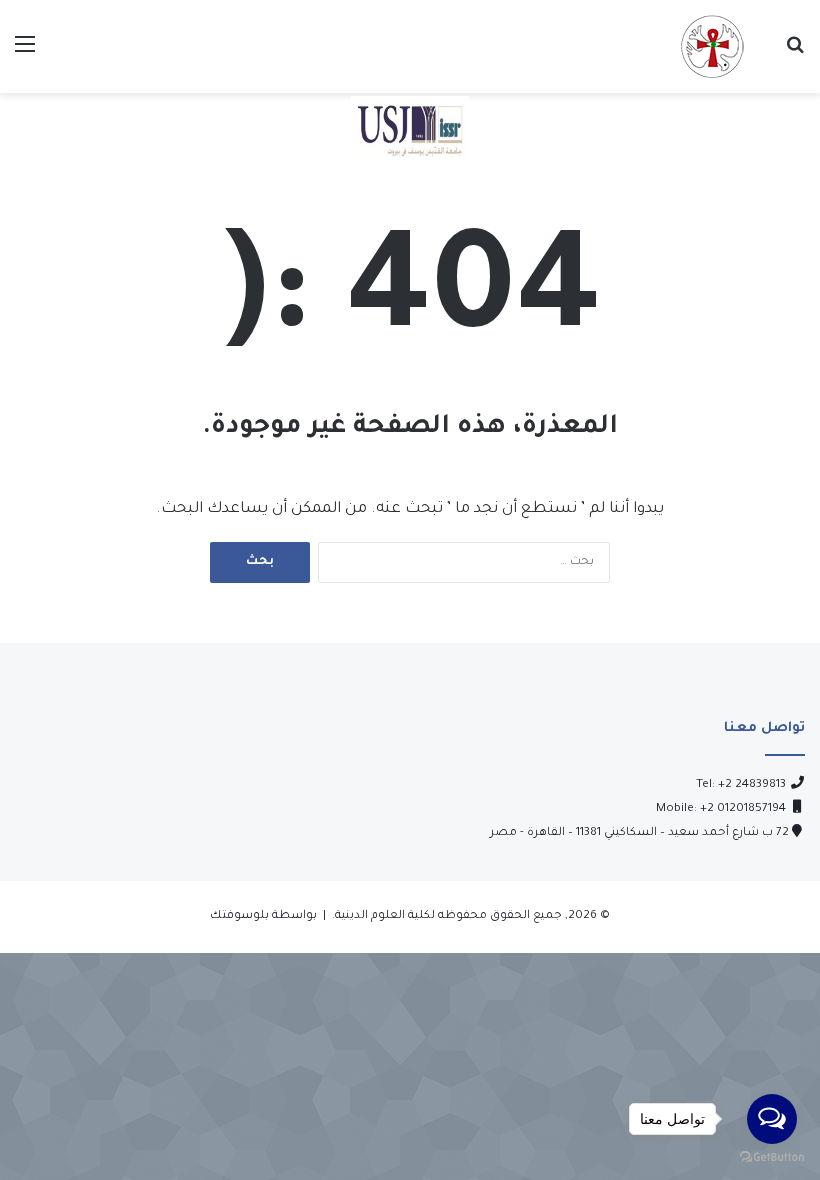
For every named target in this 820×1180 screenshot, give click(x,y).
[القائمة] (25, 54)
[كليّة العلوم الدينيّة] (712, 46)
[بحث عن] (795, 54)
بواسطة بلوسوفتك (263, 916)
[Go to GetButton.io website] (772, 1158)
